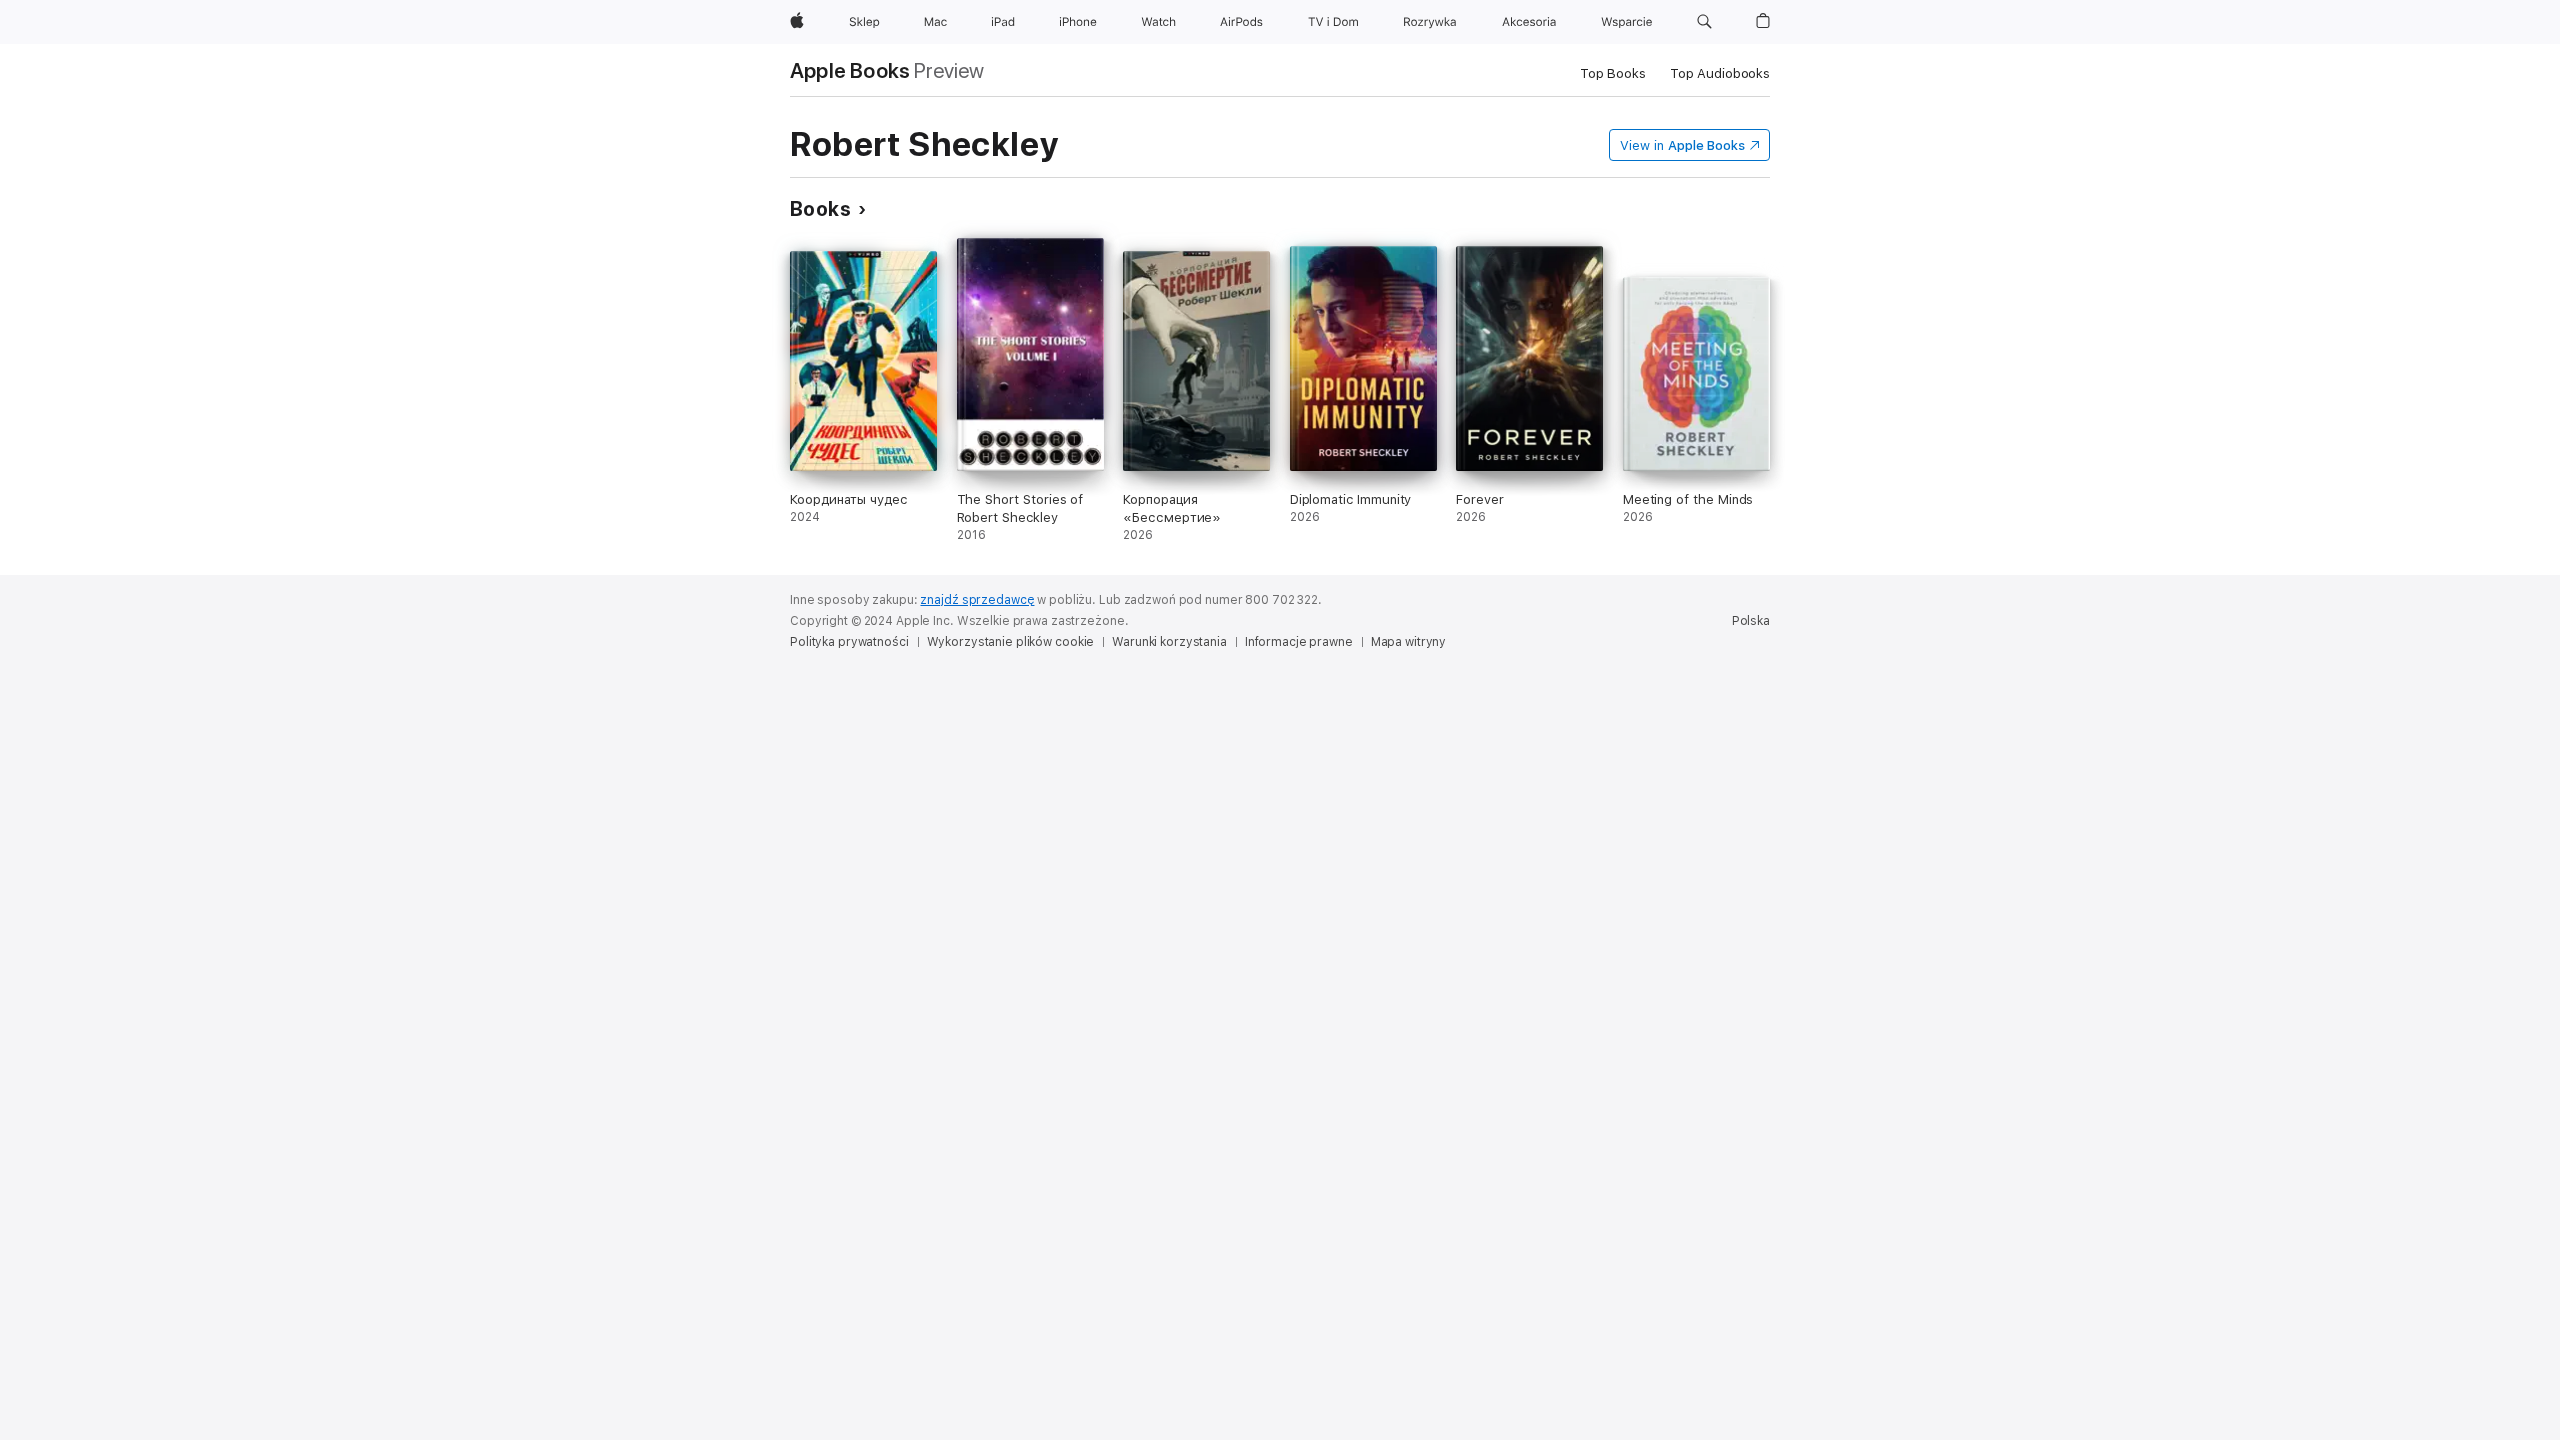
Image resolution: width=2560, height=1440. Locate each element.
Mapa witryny (1409, 642)
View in (1682, 145)
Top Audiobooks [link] (1720, 73)
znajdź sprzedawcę (977, 600)
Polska (1751, 621)
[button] (1704, 22)
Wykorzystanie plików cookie (1011, 642)
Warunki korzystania (1169, 642)
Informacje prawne (1299, 642)
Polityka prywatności (849, 642)
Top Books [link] (1613, 73)
